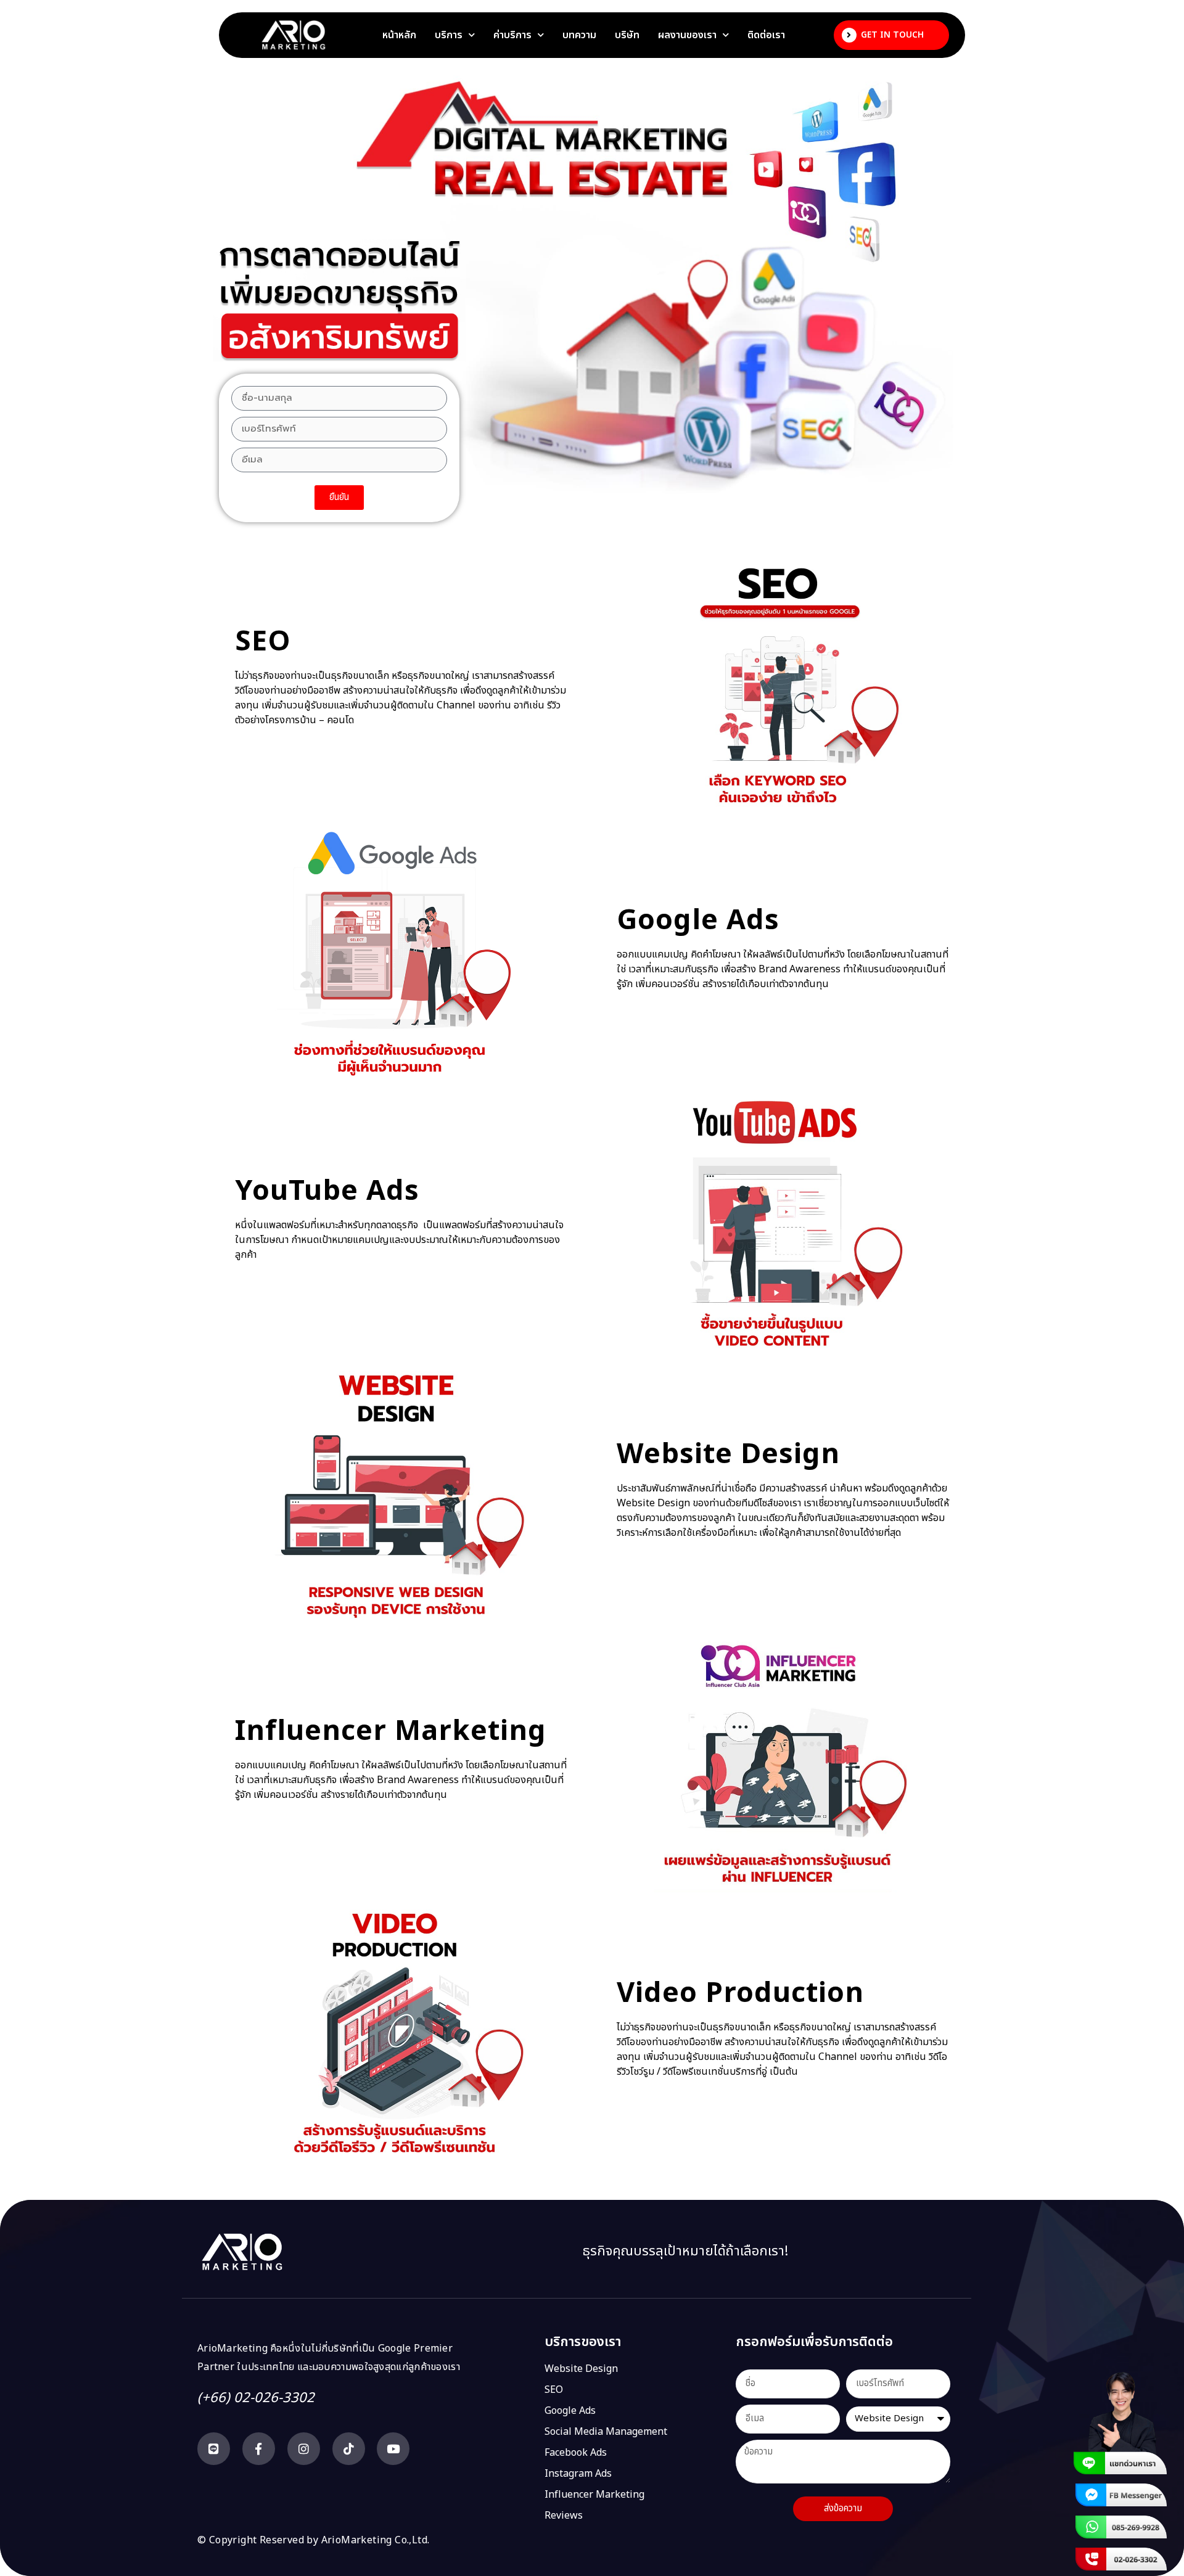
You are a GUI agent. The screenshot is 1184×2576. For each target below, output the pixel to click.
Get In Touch (892, 35)
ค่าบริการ (512, 35)
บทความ (579, 35)
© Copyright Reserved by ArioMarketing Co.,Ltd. (313, 2540)
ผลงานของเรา (687, 35)
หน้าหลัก (399, 35)
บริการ (449, 35)
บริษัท (627, 35)
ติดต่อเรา (766, 35)
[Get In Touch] (849, 35)
